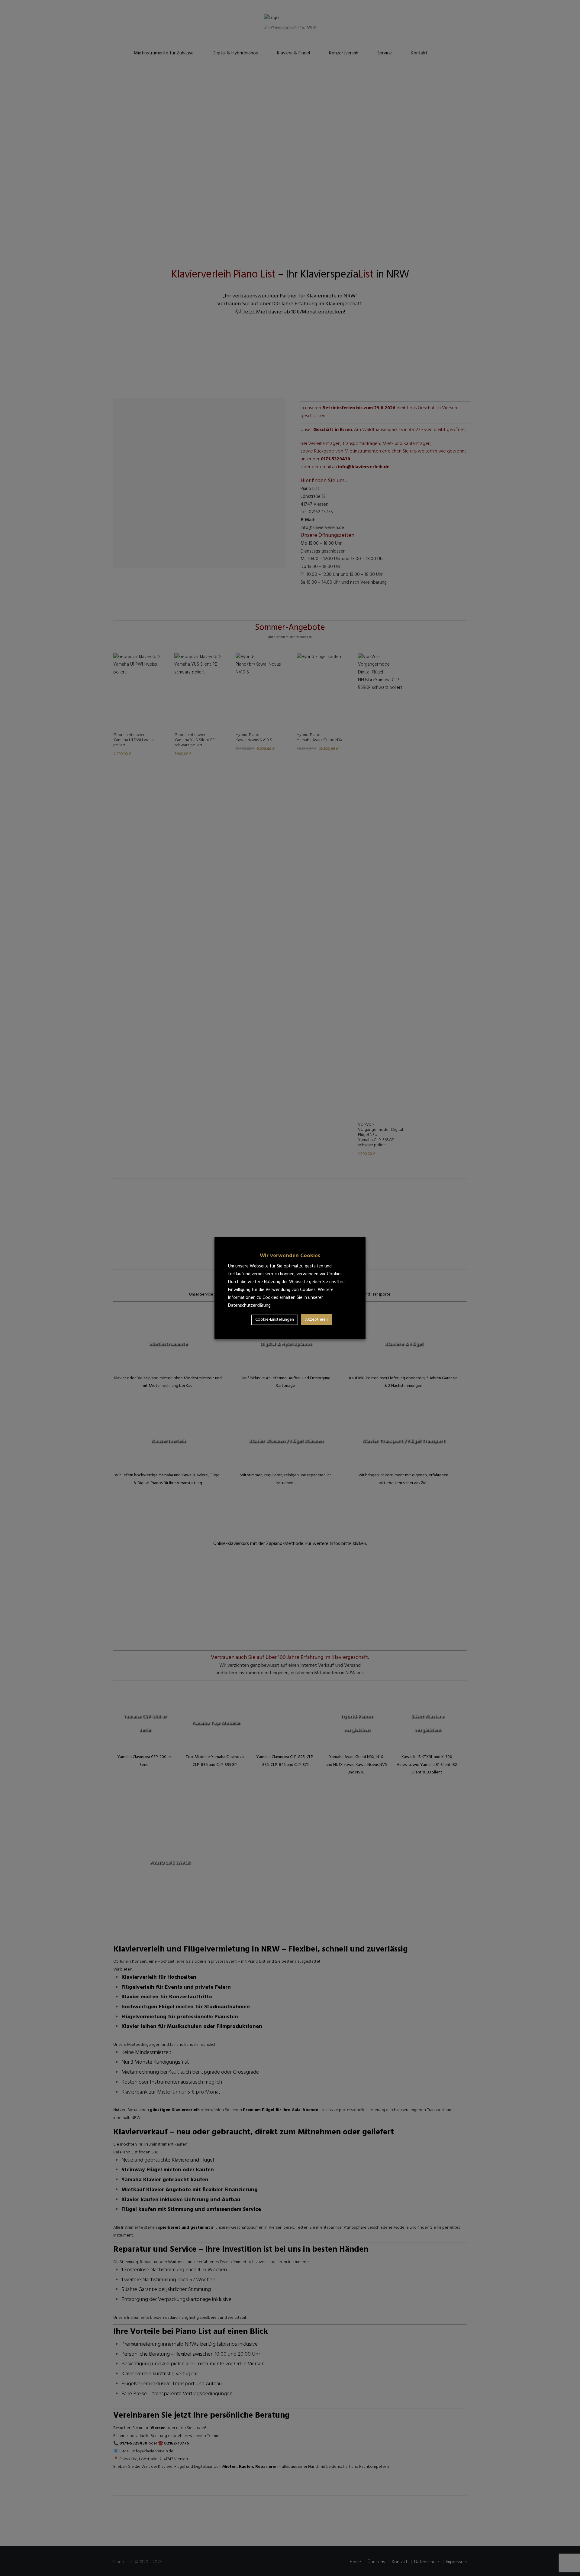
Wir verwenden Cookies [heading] (290, 1256)
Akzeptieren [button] (316, 1320)
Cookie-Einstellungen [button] (275, 1320)
